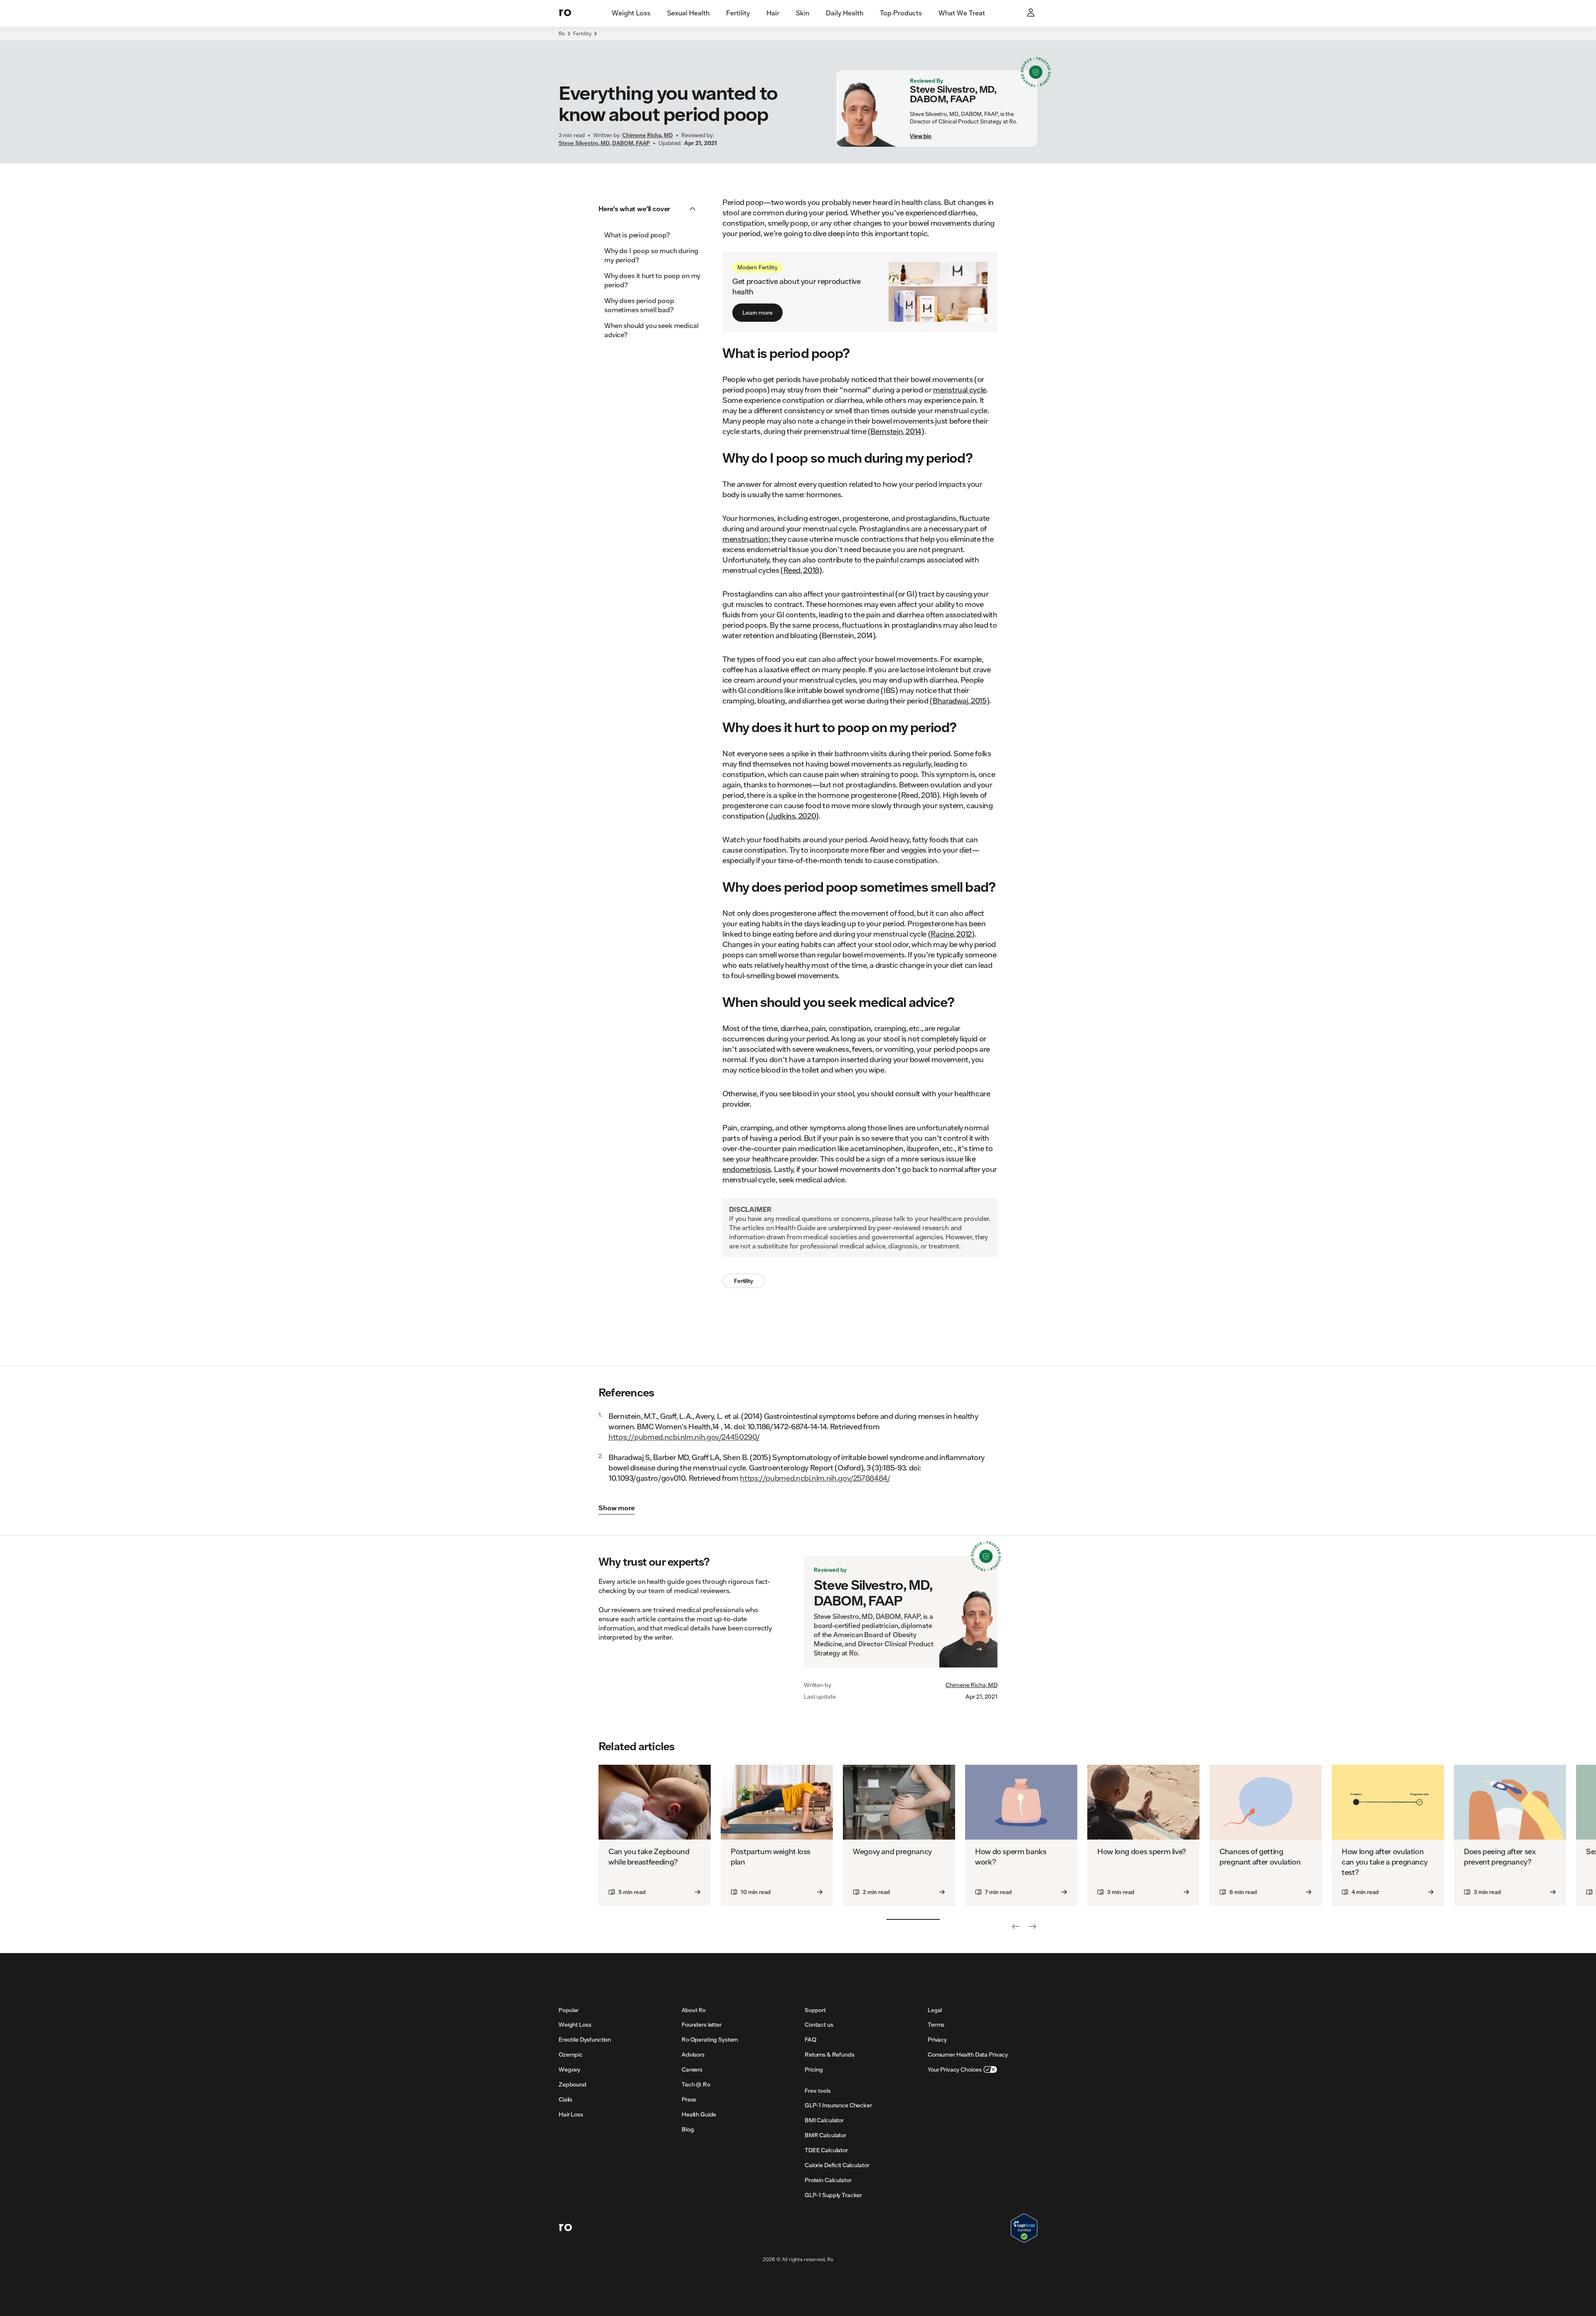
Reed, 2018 (801, 570)
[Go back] (1016, 1926)
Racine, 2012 (951, 934)
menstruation (745, 539)
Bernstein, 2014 (896, 431)
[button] (650, 209)
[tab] (631, 13)
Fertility (582, 33)
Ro (562, 33)
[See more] (1032, 1926)
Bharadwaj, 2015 (960, 700)
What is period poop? (637, 235)
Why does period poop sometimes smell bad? (639, 305)
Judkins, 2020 (792, 816)
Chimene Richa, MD (972, 1685)
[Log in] (1032, 13)
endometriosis (746, 1169)
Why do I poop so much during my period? (651, 255)
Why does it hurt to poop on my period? (652, 280)
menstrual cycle (960, 390)
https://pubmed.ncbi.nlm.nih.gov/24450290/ (684, 1437)
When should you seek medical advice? (651, 330)
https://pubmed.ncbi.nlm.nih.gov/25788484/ (815, 1478)
